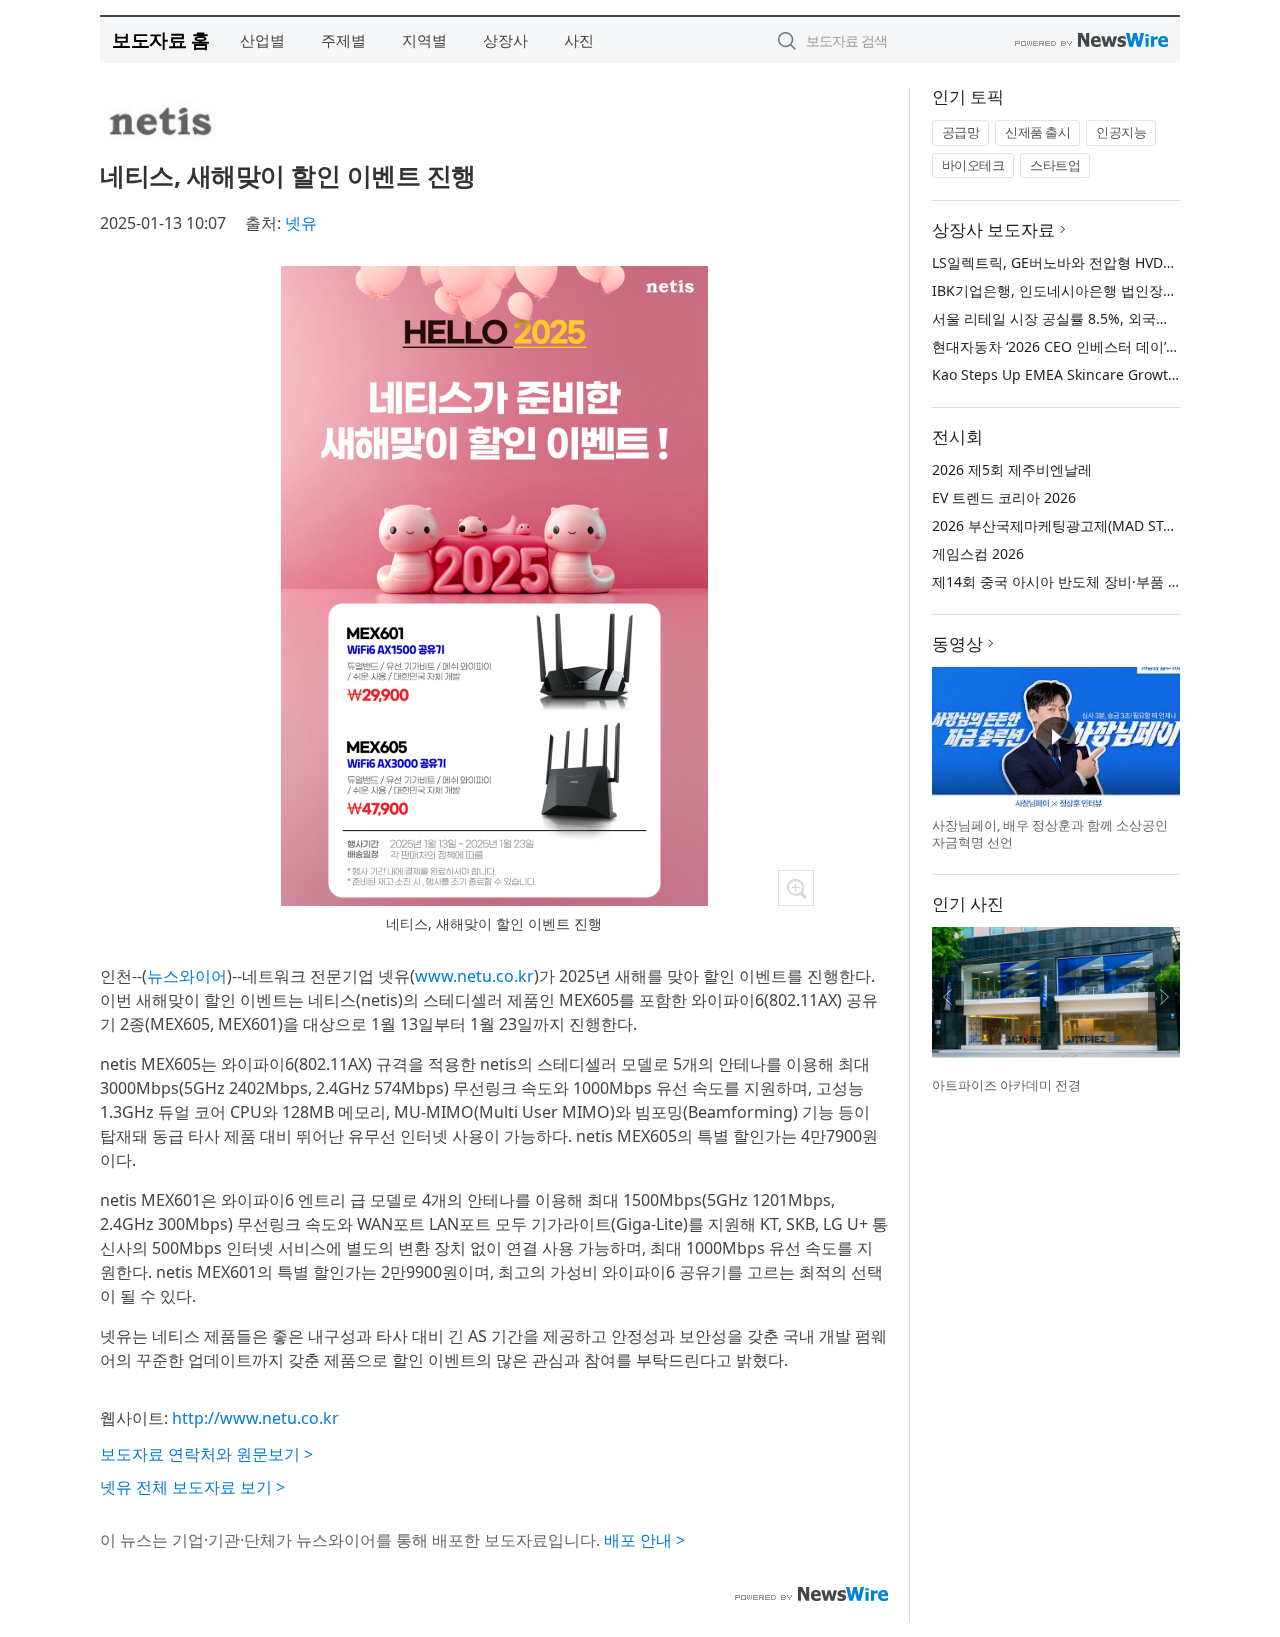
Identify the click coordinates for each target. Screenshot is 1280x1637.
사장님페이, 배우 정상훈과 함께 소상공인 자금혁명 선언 (1050, 834)
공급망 (961, 132)
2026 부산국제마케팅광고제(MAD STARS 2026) (1080, 525)
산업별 (262, 40)
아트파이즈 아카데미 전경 (1006, 1085)
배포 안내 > (644, 1540)
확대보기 (796, 888)
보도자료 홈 (160, 39)
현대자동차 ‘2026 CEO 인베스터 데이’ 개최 (1065, 346)
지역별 (424, 40)
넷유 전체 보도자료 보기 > (192, 1487)
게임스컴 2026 (978, 553)
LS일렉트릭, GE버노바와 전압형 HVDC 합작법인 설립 (1098, 262)
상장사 (505, 40)
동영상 (957, 643)
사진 (579, 40)
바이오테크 (973, 165)
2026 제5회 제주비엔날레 (1012, 469)
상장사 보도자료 (993, 229)
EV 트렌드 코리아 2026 (1004, 497)
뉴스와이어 (187, 976)
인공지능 (1121, 132)
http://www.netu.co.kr (255, 1418)
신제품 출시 (1037, 132)
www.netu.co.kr (474, 976)
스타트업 (1055, 165)
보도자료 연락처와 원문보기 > (206, 1454)
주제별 (343, 40)
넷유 (301, 223)
